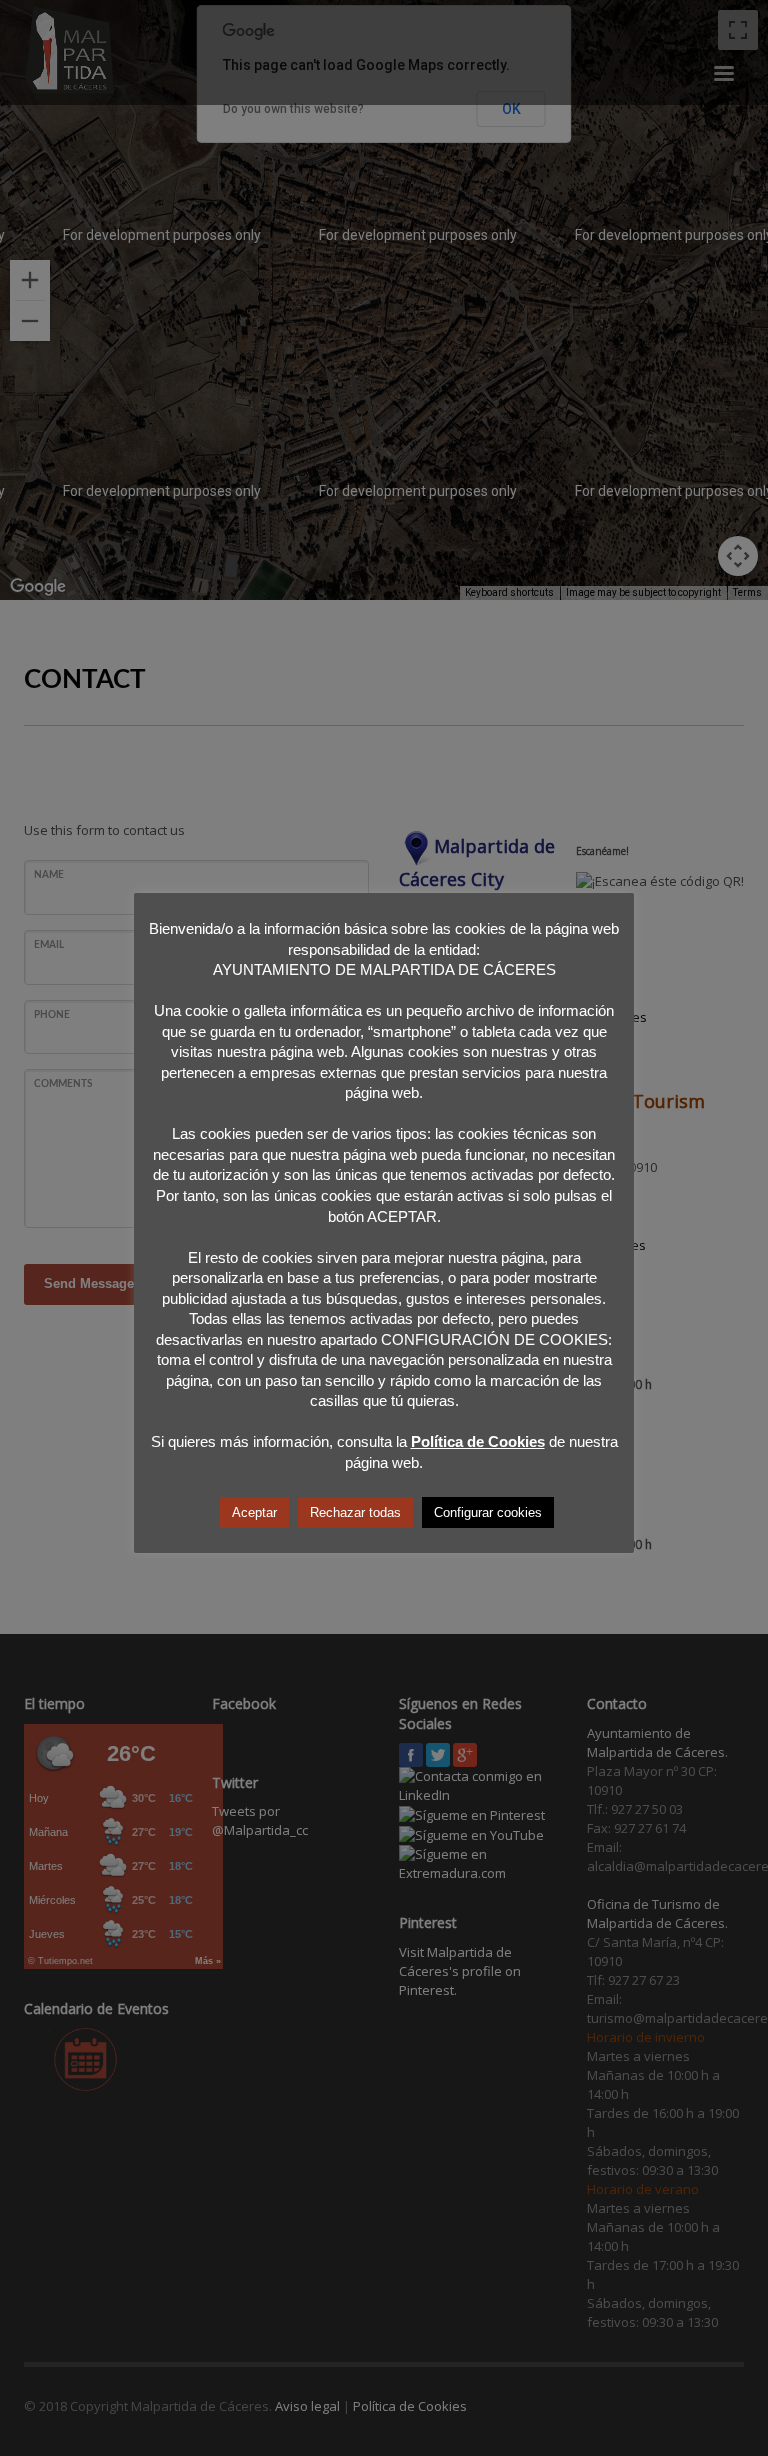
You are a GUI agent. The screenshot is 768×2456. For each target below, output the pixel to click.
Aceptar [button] (254, 1512)
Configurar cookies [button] (488, 1512)
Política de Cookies (478, 1441)
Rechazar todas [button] (355, 1512)
